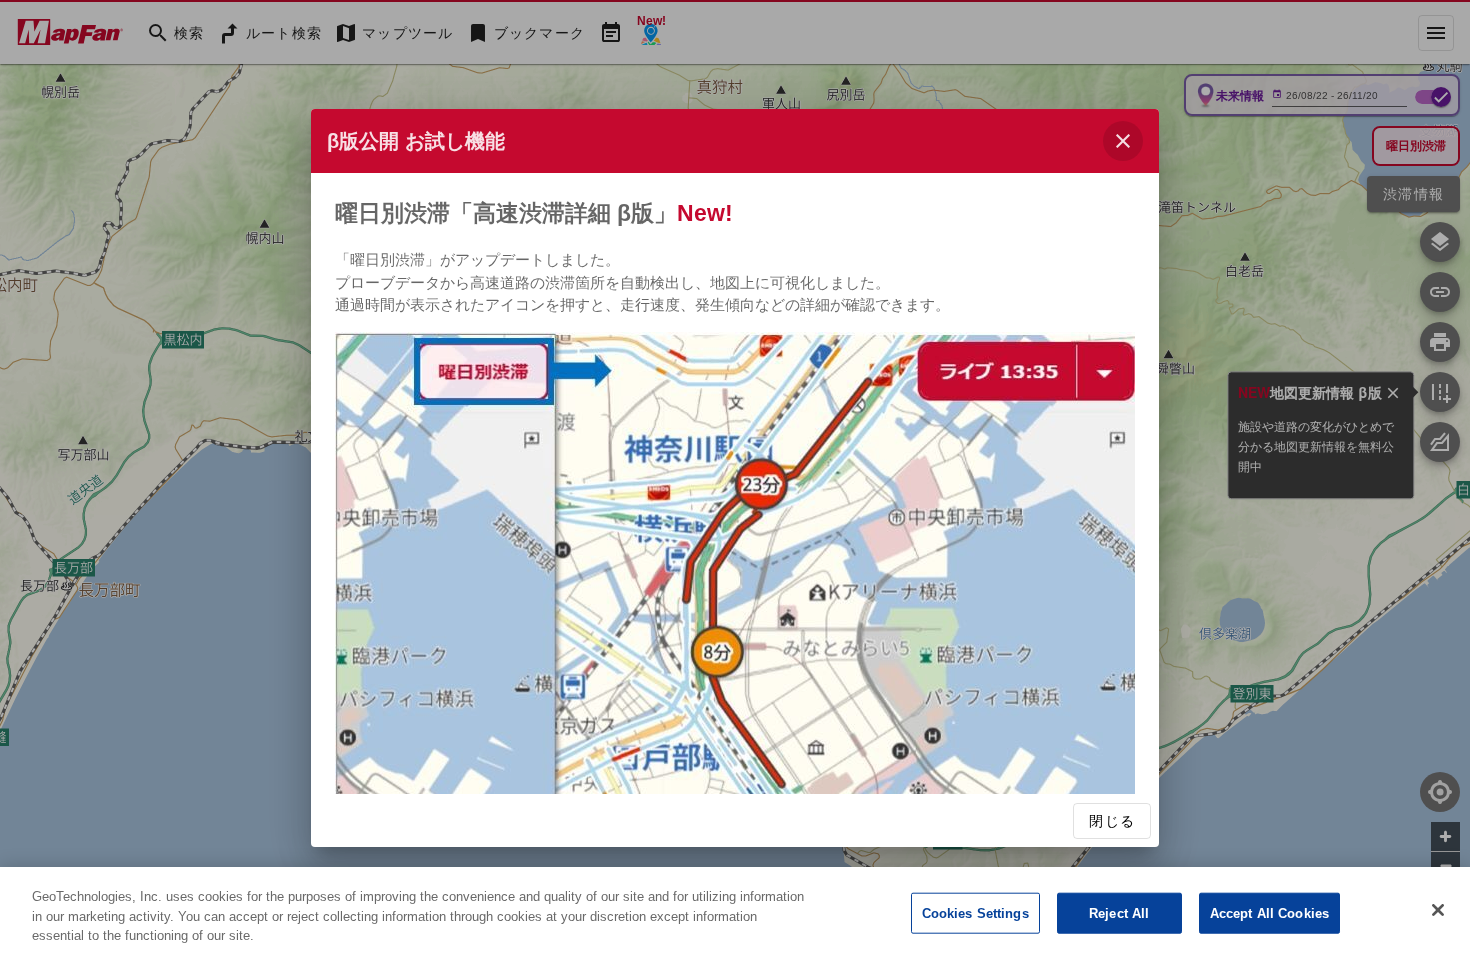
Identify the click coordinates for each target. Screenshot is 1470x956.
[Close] (1438, 910)
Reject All (1119, 912)
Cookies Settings (975, 912)
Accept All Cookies (1269, 912)
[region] (735, 911)
